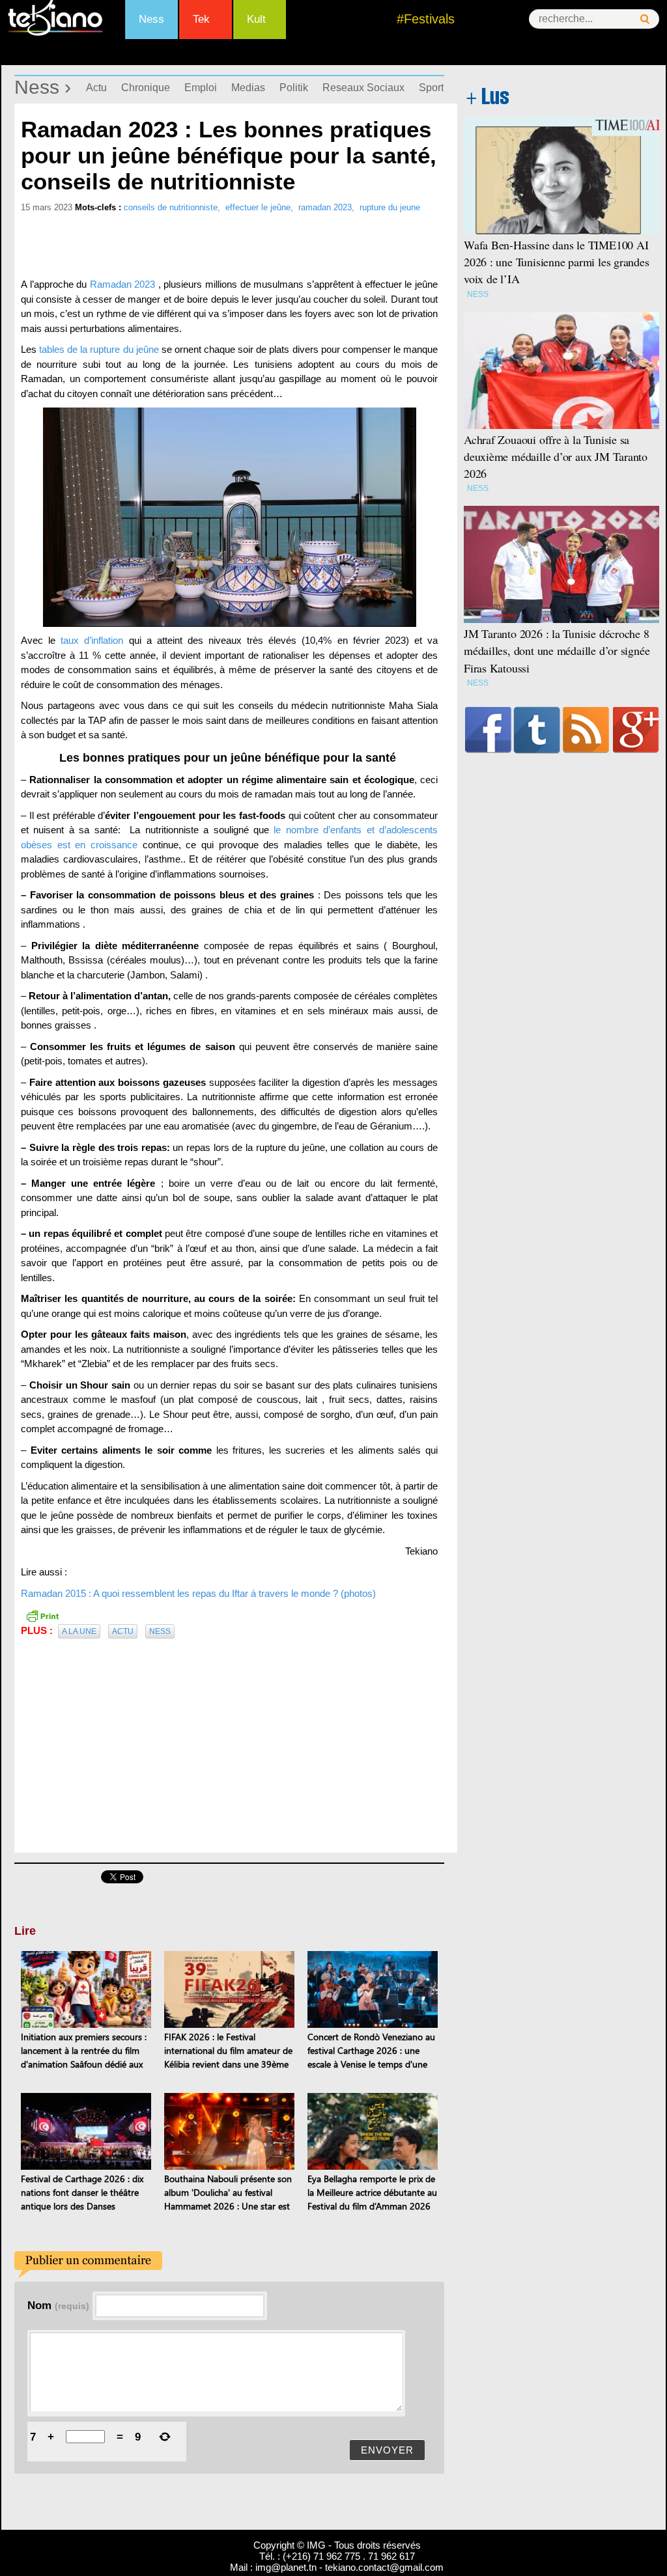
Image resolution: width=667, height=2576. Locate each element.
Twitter (537, 730)
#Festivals (426, 19)
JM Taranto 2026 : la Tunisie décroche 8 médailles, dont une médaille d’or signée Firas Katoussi (557, 650)
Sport (431, 88)
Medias (248, 88)
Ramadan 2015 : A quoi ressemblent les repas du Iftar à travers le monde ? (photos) (198, 1593)
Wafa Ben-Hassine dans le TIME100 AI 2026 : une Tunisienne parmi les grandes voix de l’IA (557, 262)
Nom (58, 2305)
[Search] (645, 19)
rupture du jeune (390, 207)
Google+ (636, 730)
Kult (256, 19)
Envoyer (387, 2450)
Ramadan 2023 (121, 284)
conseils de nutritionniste (171, 207)
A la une (79, 1631)
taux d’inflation (92, 640)
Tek (201, 19)
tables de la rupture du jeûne (98, 349)
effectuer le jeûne (258, 207)
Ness (151, 19)
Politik (294, 88)
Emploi (201, 88)
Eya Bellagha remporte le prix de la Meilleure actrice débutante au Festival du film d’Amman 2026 (372, 2192)
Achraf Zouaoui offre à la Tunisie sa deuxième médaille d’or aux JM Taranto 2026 (556, 456)
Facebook (488, 730)
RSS (586, 730)
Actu (96, 88)
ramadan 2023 (325, 207)
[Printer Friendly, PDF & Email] (42, 1614)
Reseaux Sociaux (363, 88)
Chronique (146, 88)
